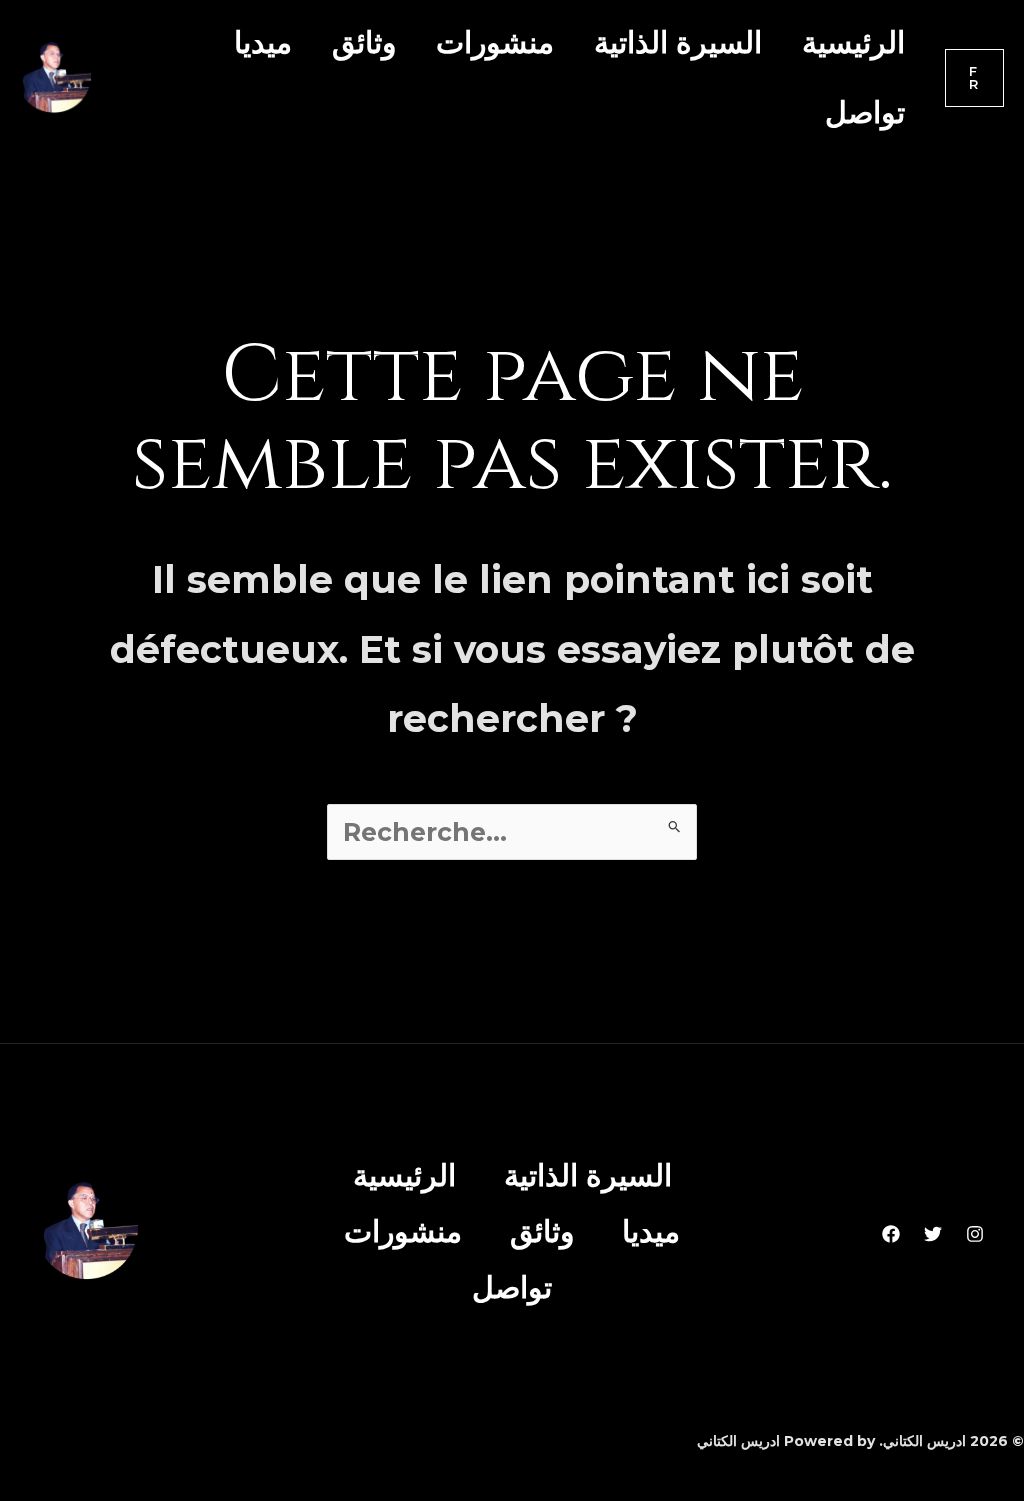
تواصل (865, 112)
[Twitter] (933, 1234)
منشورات (495, 42)
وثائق (364, 42)
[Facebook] (891, 1234)
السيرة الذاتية (678, 42)
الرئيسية (853, 42)
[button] (974, 78)
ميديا (263, 42)
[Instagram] (975, 1234)
